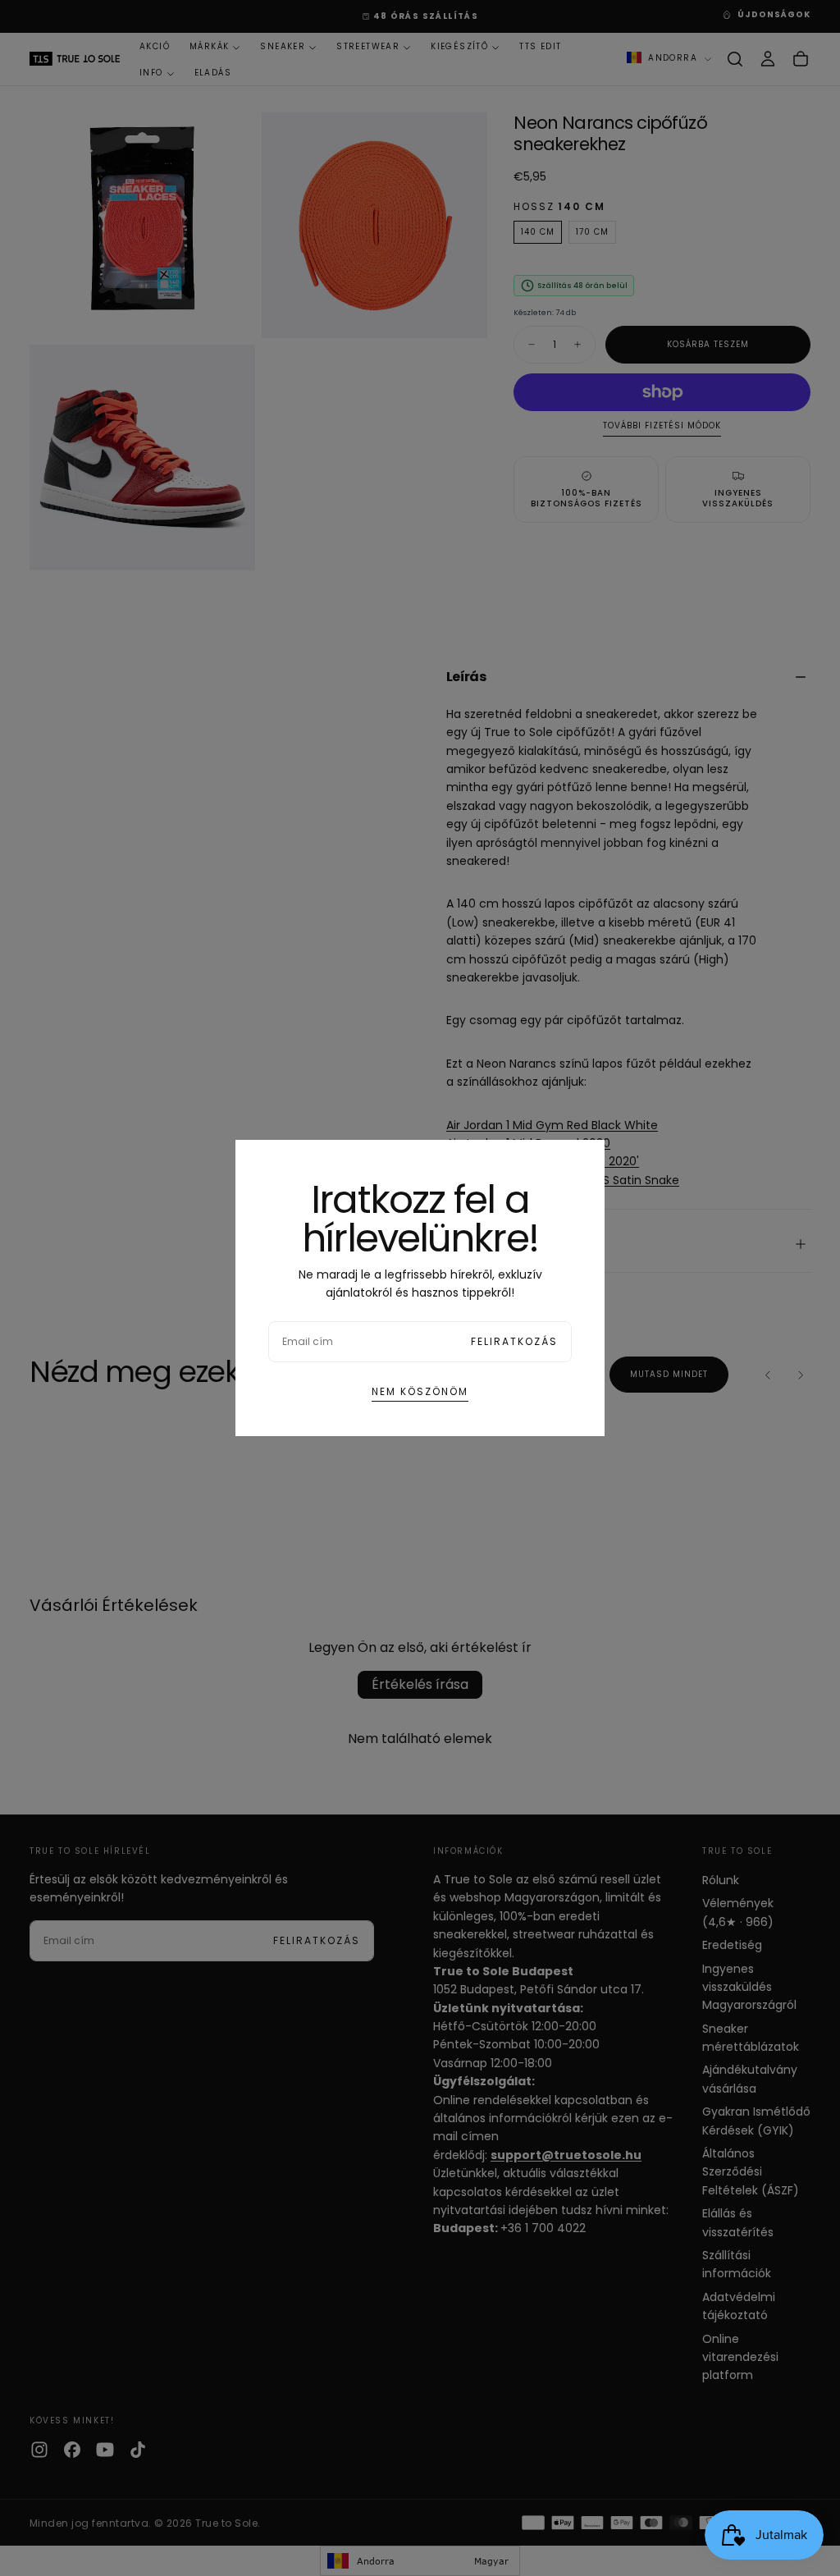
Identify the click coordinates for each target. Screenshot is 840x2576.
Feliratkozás (514, 1341)
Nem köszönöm (420, 1391)
